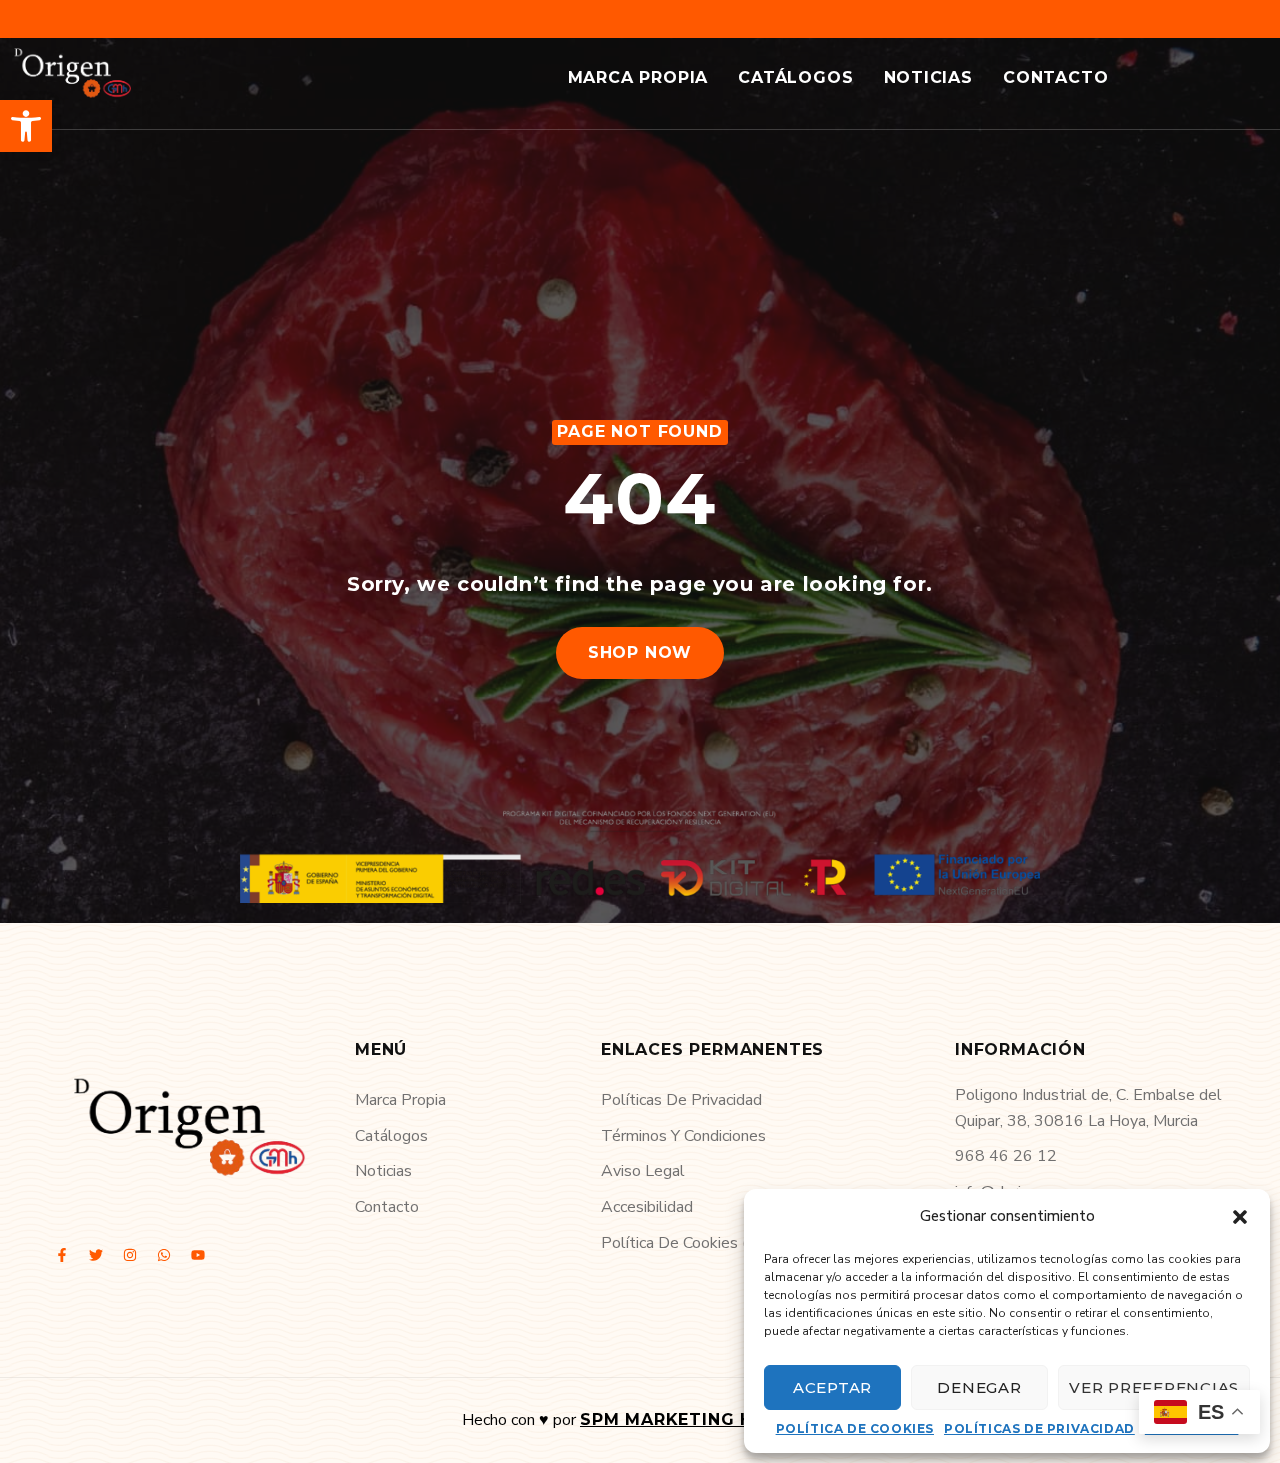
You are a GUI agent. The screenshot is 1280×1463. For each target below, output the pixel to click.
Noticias (928, 77)
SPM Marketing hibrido (699, 1419)
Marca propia (638, 77)
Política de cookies (855, 1428)
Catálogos (795, 77)
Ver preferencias (1154, 1387)
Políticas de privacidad (1039, 1428)
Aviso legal (643, 1171)
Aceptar (832, 1387)
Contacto (1055, 77)
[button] (26, 126)
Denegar (979, 1387)
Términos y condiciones (683, 1136)
